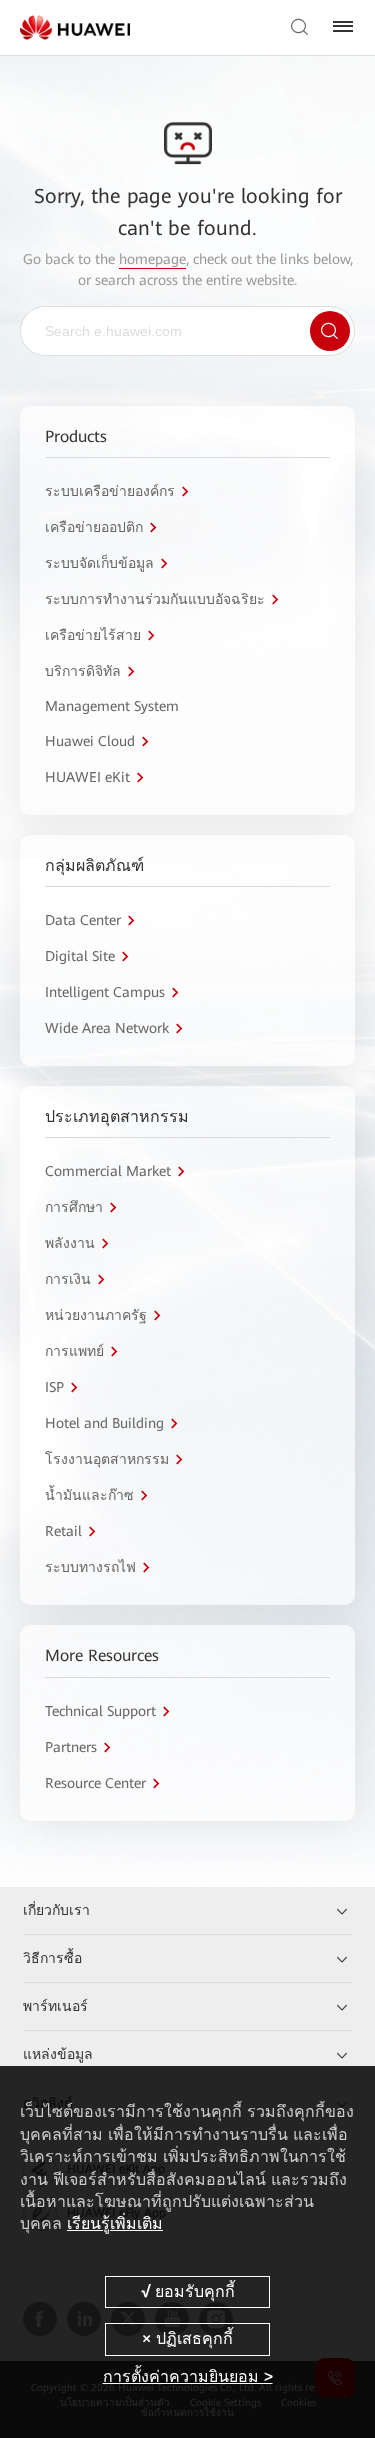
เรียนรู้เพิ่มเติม (115, 2223)
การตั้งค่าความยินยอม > (188, 2376)
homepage (152, 259)
